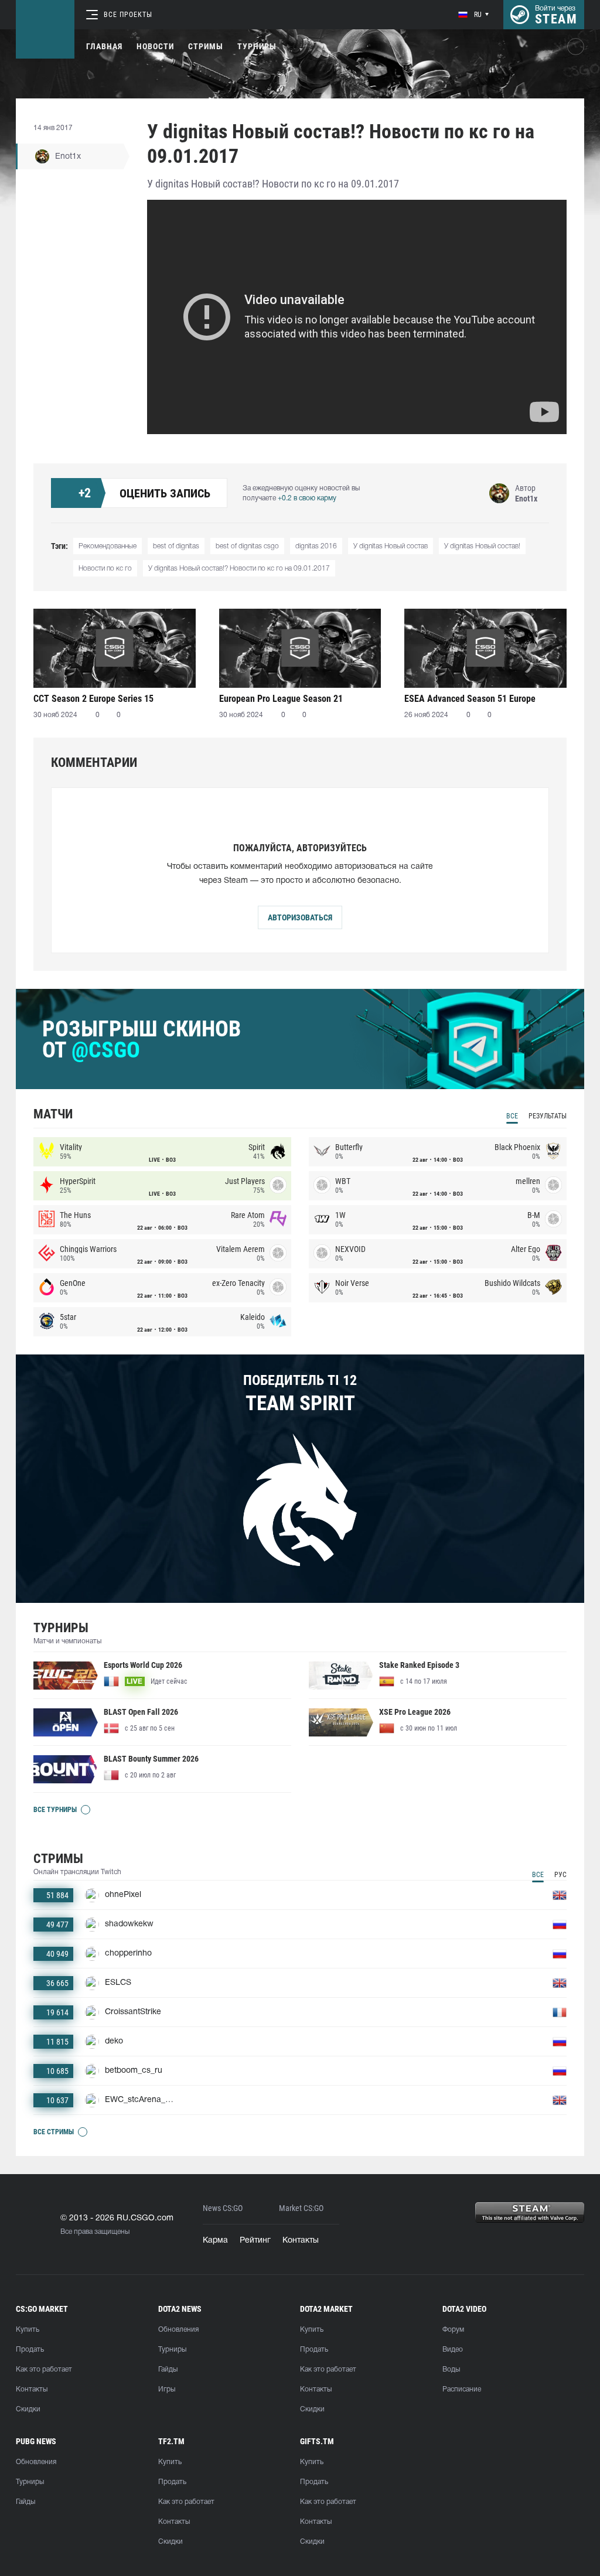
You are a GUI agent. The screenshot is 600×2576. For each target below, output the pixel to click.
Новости (155, 46)
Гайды (168, 2369)
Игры (167, 2389)
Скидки (28, 2409)
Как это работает (44, 2369)
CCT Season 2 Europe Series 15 (93, 699)
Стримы (206, 46)
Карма (215, 2241)
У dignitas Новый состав (391, 546)
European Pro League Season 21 (281, 699)
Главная (104, 46)
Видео (453, 2350)
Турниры (257, 46)
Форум (453, 2330)
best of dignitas (176, 546)
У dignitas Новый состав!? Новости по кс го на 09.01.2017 (239, 569)
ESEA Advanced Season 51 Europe (470, 699)
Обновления (178, 2330)
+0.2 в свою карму (307, 498)
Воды (451, 2369)
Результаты (548, 1116)
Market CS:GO (301, 2208)
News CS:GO (223, 2208)
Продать (30, 2350)
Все (512, 1116)
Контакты (301, 2241)
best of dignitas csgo (247, 546)
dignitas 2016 (316, 546)
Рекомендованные (108, 546)
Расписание (462, 2389)
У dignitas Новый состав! (482, 546)
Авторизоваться (300, 917)
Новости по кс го (105, 569)
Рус (560, 1875)
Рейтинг (255, 2241)
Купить (28, 2330)
